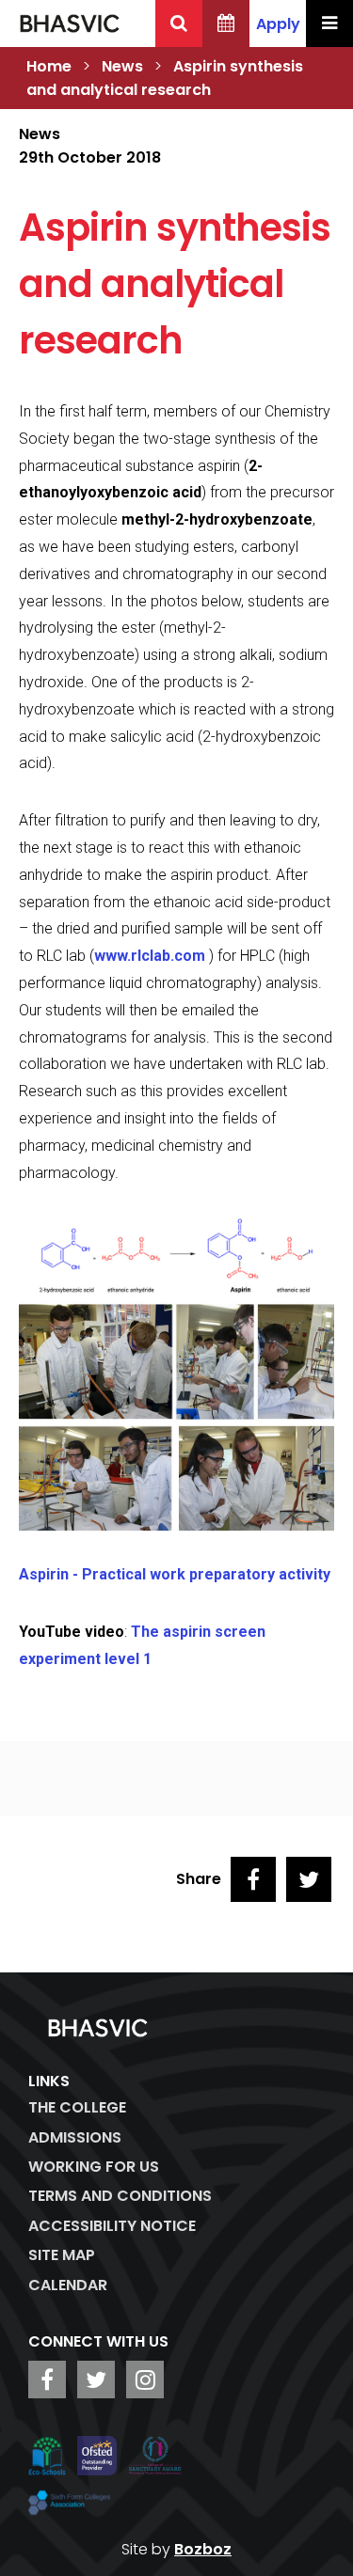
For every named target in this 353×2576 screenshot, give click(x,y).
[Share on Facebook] (253, 1879)
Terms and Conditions (120, 2196)
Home (49, 66)
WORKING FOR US (94, 2167)
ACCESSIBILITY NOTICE (112, 2226)
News (122, 66)
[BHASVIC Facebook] (47, 2380)
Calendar (68, 2285)
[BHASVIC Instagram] (145, 2380)
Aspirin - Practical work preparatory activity (175, 1574)
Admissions (75, 2137)
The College (77, 2107)
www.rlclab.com (150, 956)
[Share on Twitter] (309, 1879)
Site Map (62, 2255)
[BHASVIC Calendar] (226, 24)
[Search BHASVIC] (179, 24)
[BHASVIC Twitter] (96, 2380)
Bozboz (203, 2549)
